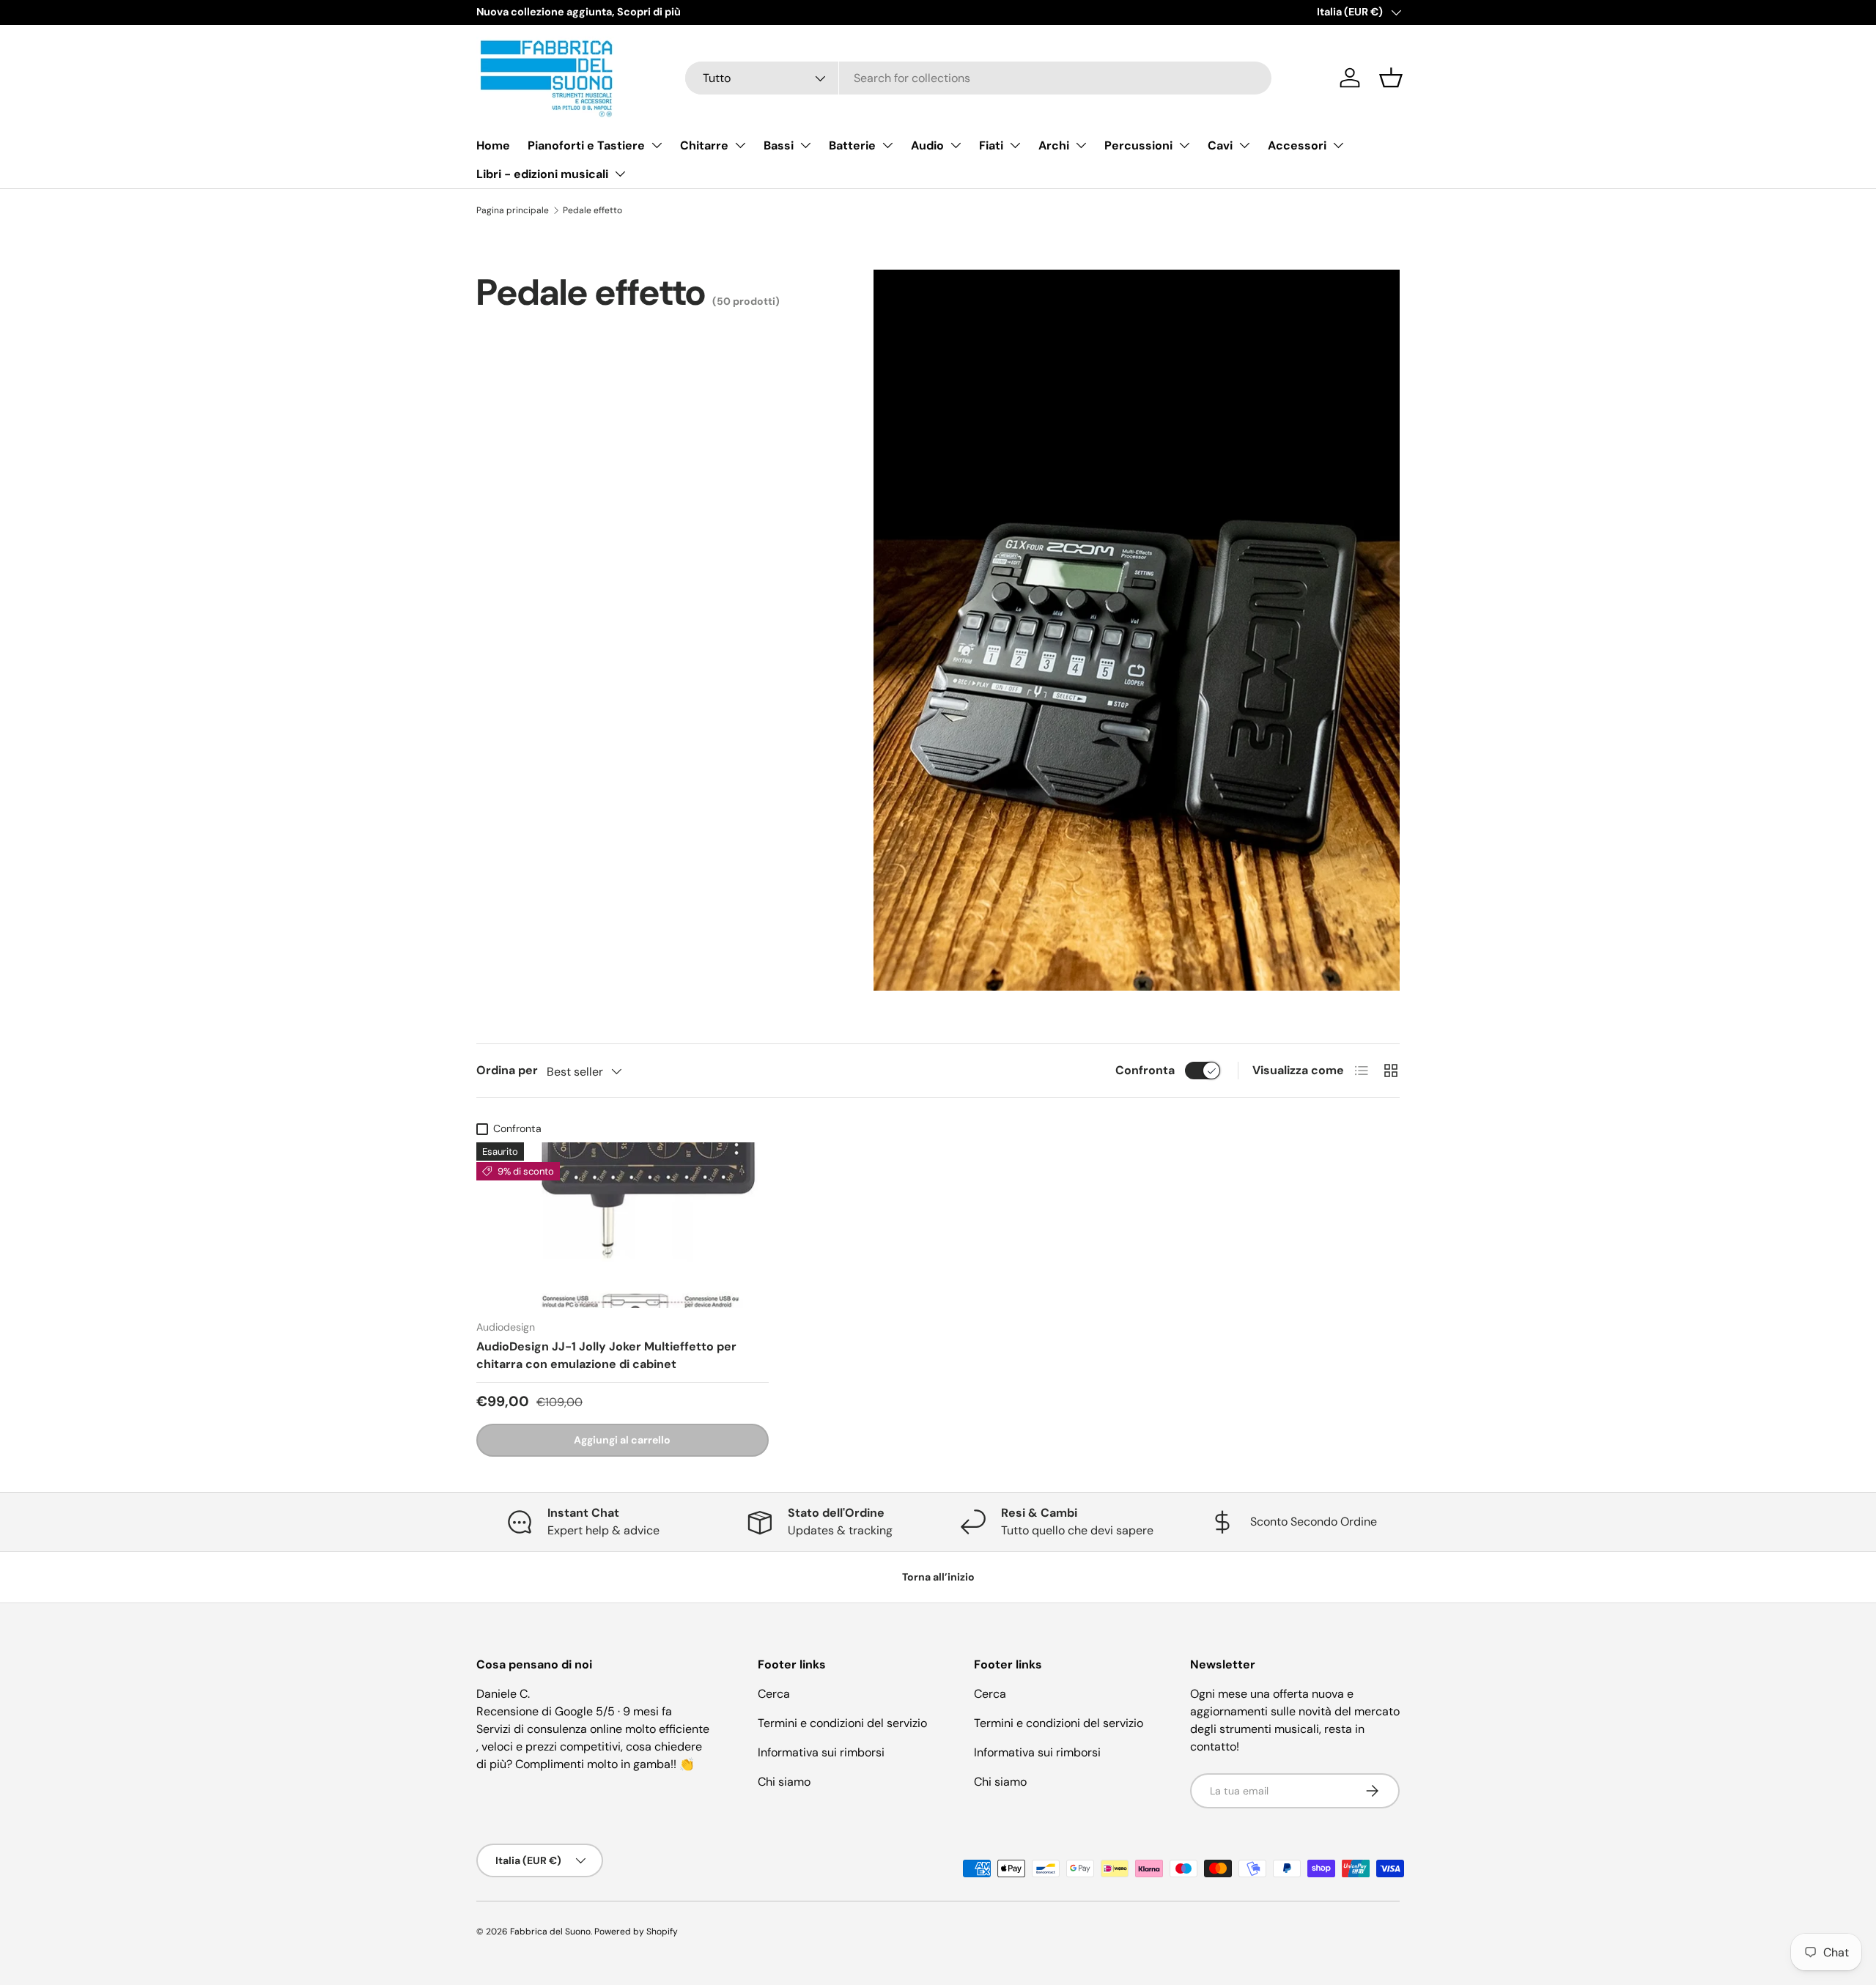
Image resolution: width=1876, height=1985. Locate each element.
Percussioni (1138, 145)
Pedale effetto (592, 210)
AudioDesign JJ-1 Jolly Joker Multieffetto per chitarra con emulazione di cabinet (606, 1355)
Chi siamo (784, 1782)
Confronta (1145, 1070)
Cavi (1220, 145)
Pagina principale (513, 210)
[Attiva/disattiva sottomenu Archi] (1081, 145)
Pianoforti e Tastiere (586, 145)
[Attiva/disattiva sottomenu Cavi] (1244, 145)
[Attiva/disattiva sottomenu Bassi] (805, 145)
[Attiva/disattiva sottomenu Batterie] (887, 145)
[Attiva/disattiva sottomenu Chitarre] (740, 145)
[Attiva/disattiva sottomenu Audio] (956, 145)
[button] (1391, 78)
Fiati (991, 145)
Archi (1054, 145)
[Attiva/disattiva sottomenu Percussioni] (1184, 145)
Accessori (1297, 145)
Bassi (779, 145)
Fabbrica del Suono (550, 1932)
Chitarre (704, 145)
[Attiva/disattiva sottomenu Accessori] (1338, 145)
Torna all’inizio (938, 1577)
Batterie (852, 145)
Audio (927, 145)
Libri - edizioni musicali (542, 174)
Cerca (774, 1694)
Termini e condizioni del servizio (842, 1723)
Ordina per (507, 1070)
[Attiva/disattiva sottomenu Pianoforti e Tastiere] (657, 145)
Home (493, 145)
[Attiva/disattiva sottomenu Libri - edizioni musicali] (620, 174)
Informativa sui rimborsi (821, 1752)
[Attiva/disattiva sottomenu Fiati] (1015, 145)
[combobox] (978, 78)
